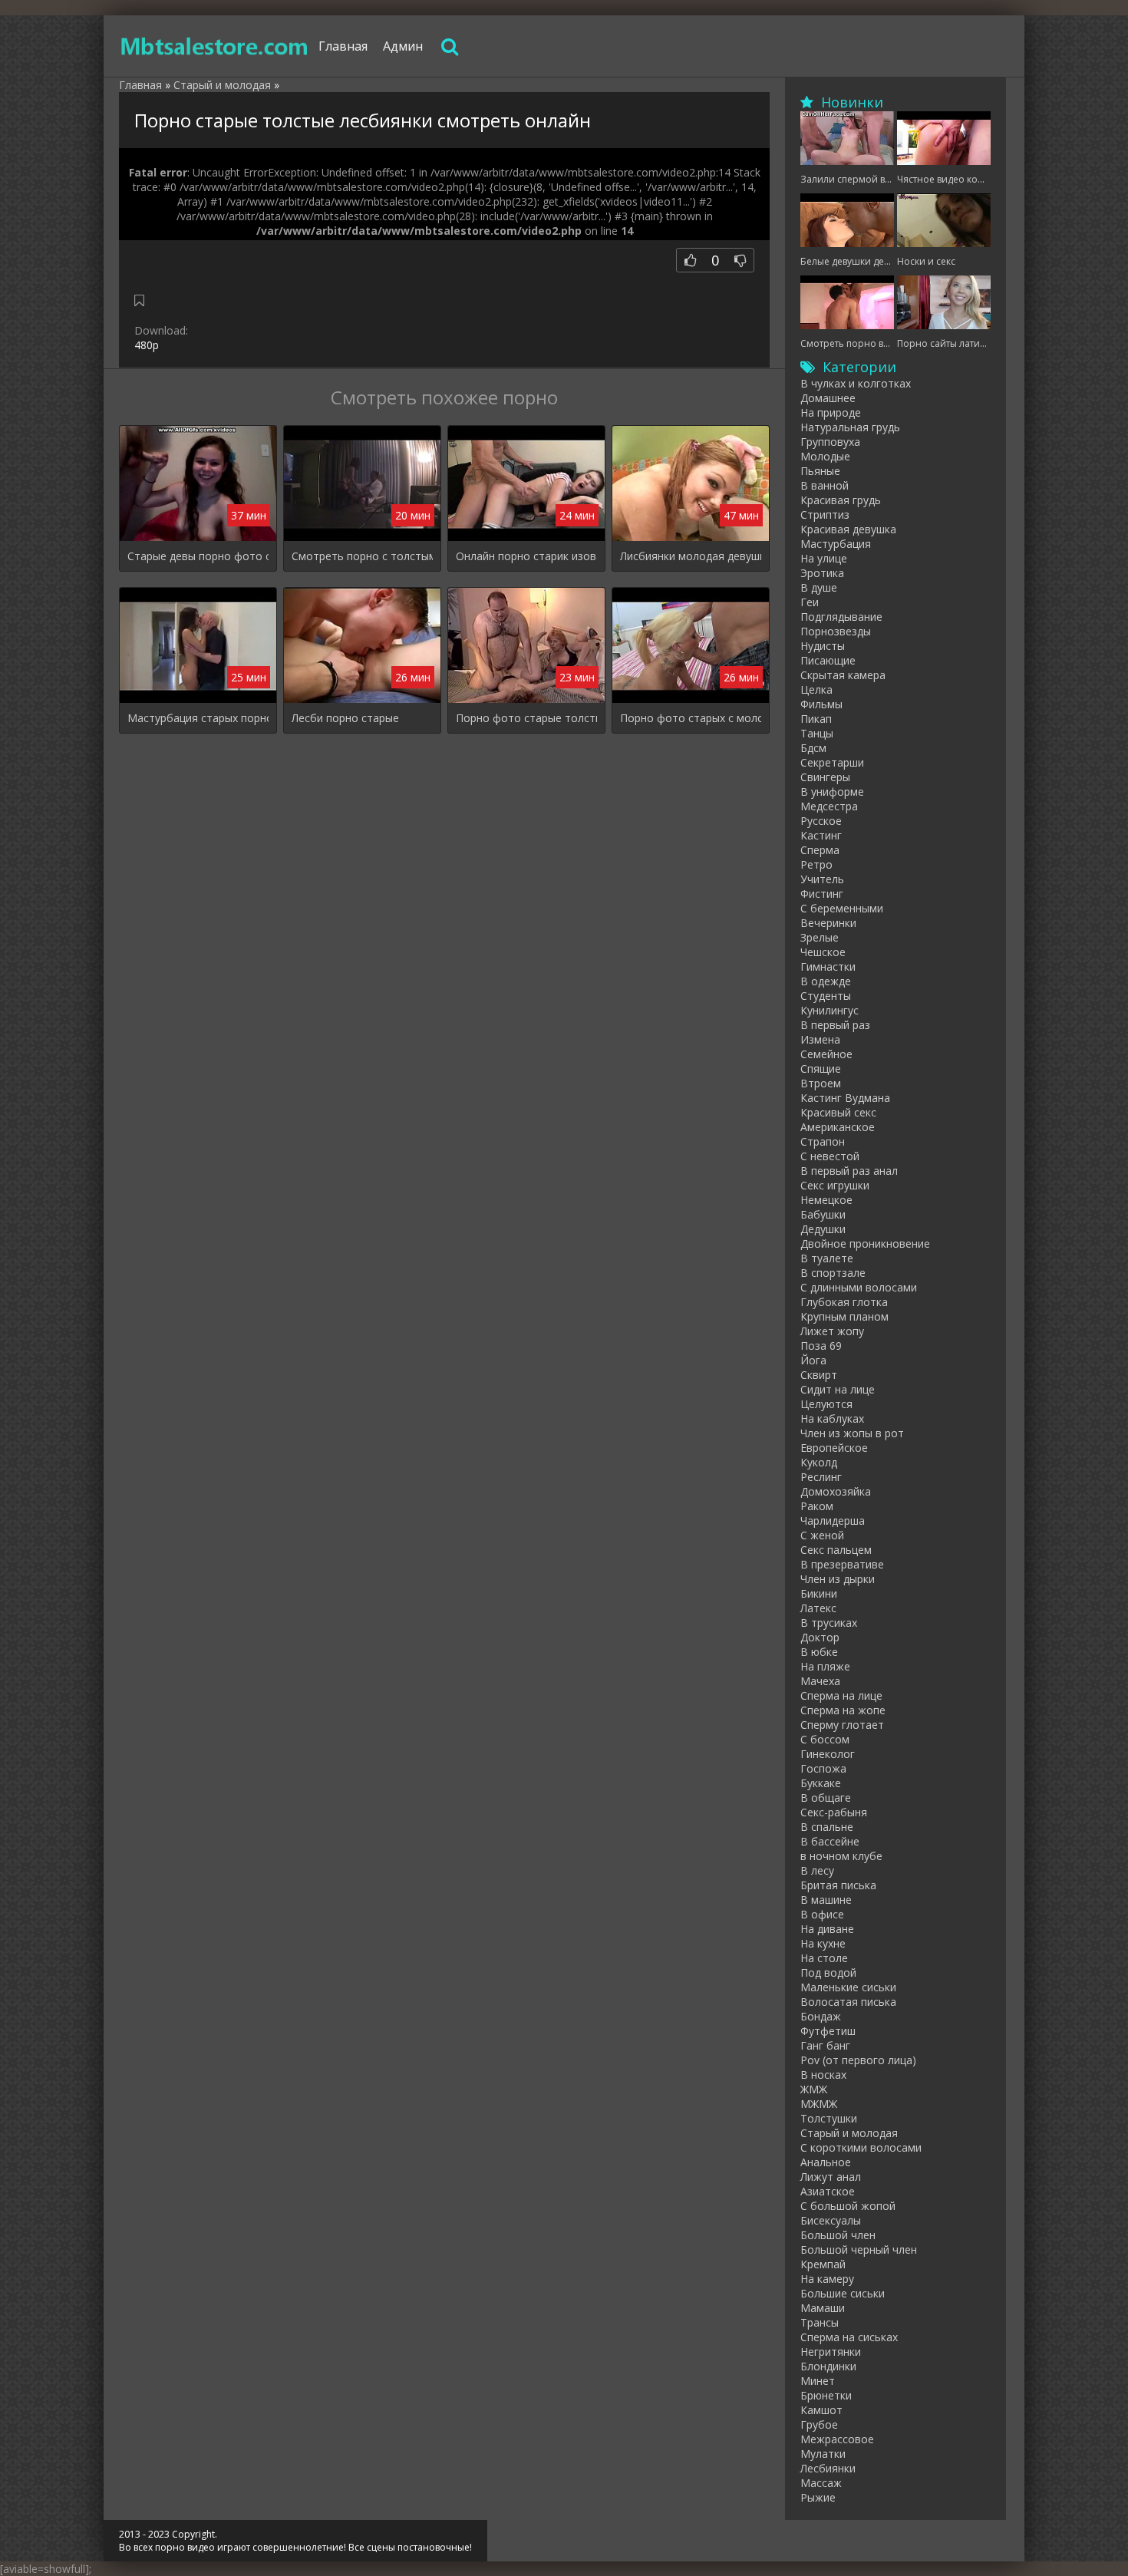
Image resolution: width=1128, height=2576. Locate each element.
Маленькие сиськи (848, 1987)
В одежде (826, 981)
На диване (827, 1929)
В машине (826, 1900)
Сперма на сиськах (849, 2337)
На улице (824, 558)
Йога (813, 1360)
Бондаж (821, 2016)
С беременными (842, 908)
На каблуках (832, 1418)
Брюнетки (826, 2395)
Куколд (819, 1462)
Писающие (828, 660)
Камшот (821, 2410)
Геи (810, 602)
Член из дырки (838, 1579)
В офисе (822, 1914)
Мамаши (823, 2308)
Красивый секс (838, 1112)
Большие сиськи (843, 2293)
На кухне (823, 1943)
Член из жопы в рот (852, 1433)
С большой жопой (848, 2206)
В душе (819, 587)
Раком (817, 1506)
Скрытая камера (843, 675)
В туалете (827, 1258)
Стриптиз (825, 515)
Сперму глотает (842, 1725)
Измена (820, 1039)
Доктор (820, 1637)
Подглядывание (841, 617)
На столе (824, 1958)
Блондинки (828, 2366)
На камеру (827, 2279)
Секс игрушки (835, 1185)
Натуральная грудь (850, 427)
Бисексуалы (831, 2220)
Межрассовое (837, 2439)
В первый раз (835, 1025)
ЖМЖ (814, 2089)
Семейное (826, 1054)
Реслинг (821, 1477)
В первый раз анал (849, 1171)
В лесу (817, 1870)
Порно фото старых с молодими (691, 718)
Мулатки (823, 2454)
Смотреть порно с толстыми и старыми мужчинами (362, 556)
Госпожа (823, 1768)
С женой (822, 1535)
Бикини (819, 1593)
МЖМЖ (819, 2104)
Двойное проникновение (865, 1243)
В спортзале (833, 1273)
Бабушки (823, 1214)
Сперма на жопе (843, 1710)
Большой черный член (859, 2249)
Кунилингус (830, 1010)
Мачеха (820, 1681)
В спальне (827, 1827)
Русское (821, 821)
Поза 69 (821, 1346)
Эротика (822, 573)
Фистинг (822, 894)
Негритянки (831, 2352)
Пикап (816, 719)
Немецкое (826, 1200)
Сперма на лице (841, 1695)
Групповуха (830, 442)
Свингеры (825, 777)
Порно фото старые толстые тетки (526, 718)
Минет (818, 2381)
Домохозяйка (836, 1491)
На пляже (825, 1666)
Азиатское (828, 2191)
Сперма (820, 850)
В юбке (819, 1652)
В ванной (825, 485)
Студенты (826, 996)
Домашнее (828, 398)
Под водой (828, 1972)
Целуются (826, 1404)
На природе (831, 412)
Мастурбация (836, 544)
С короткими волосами (861, 2147)
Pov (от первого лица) (858, 2060)
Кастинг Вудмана (845, 1098)
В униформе (832, 792)
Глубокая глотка (844, 1302)
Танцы (817, 733)
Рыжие (818, 2497)
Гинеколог (828, 1754)
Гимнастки (828, 966)
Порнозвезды (836, 631)
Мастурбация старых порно (198, 718)
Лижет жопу (832, 1331)
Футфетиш (828, 2031)
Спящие (821, 1069)
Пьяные (820, 471)
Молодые (825, 456)
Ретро (816, 864)
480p (147, 345)
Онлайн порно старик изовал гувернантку (526, 556)
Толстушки (829, 2118)
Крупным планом (844, 1316)
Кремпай (823, 2264)
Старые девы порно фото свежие (198, 556)
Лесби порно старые (345, 718)
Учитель (822, 879)
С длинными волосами (859, 1287)
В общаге (826, 1798)
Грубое (819, 2424)
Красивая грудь (841, 500)
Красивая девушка (848, 529)
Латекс (818, 1608)
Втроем (821, 1083)
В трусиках (829, 1623)
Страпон (823, 1141)
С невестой (830, 1156)
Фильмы (821, 704)
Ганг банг (825, 2045)
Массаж (821, 2483)
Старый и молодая (849, 2133)
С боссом (825, 1739)
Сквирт (819, 1375)
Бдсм (813, 748)
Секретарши (832, 762)
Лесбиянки (828, 2468)
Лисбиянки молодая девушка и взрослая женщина (691, 556)
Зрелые (820, 937)
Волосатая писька (848, 2002)
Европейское (834, 1448)
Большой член (838, 2235)
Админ (403, 46)
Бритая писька (838, 1885)
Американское (838, 1127)
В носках (823, 2075)
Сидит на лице (838, 1389)
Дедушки (823, 1229)
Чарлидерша (833, 1521)
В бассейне (830, 1841)
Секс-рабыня (834, 1812)
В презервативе (842, 1564)
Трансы (820, 2322)
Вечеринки (828, 923)
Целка (816, 689)
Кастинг (821, 835)
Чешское (823, 952)
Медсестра (829, 806)
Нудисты (823, 646)
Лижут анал (831, 2177)
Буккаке (821, 1783)
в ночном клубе (841, 1856)
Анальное (826, 2162)
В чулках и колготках (856, 383)
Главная (343, 46)
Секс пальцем (836, 1550)
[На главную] (215, 46)
